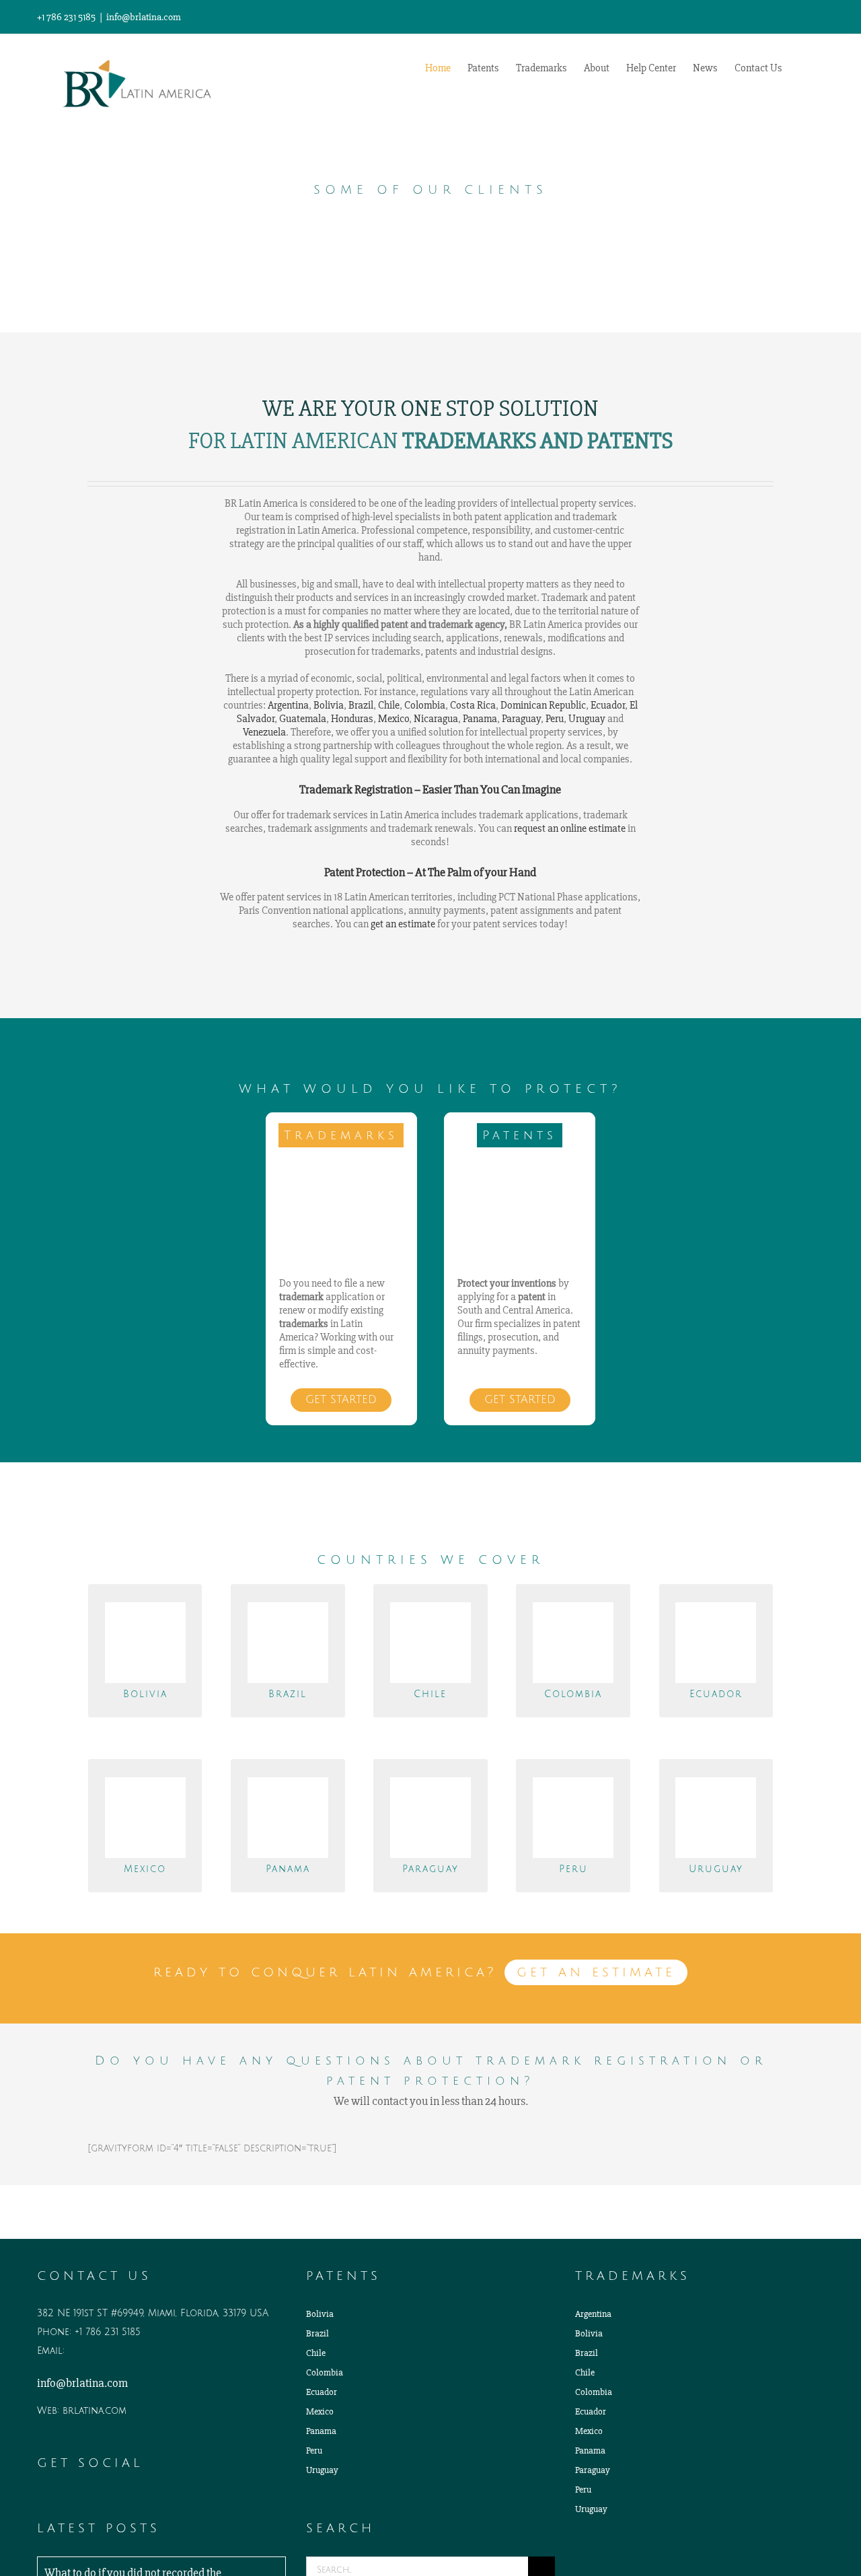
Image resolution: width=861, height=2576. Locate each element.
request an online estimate (570, 828)
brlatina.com (95, 2411)
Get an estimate (596, 1972)
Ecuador (608, 705)
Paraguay (521, 719)
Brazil (361, 705)
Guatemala (303, 719)
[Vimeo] (98, 2500)
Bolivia (329, 705)
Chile (389, 705)
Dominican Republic (543, 705)
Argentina (288, 705)
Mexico (394, 719)
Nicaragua (436, 719)
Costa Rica (473, 705)
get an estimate (403, 924)
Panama (480, 719)
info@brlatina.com (144, 17)
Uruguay (587, 719)
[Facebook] (79, 2500)
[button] (803, 67)
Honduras (352, 719)
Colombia (425, 705)
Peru (555, 719)
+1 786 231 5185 (108, 2332)
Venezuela (264, 732)
